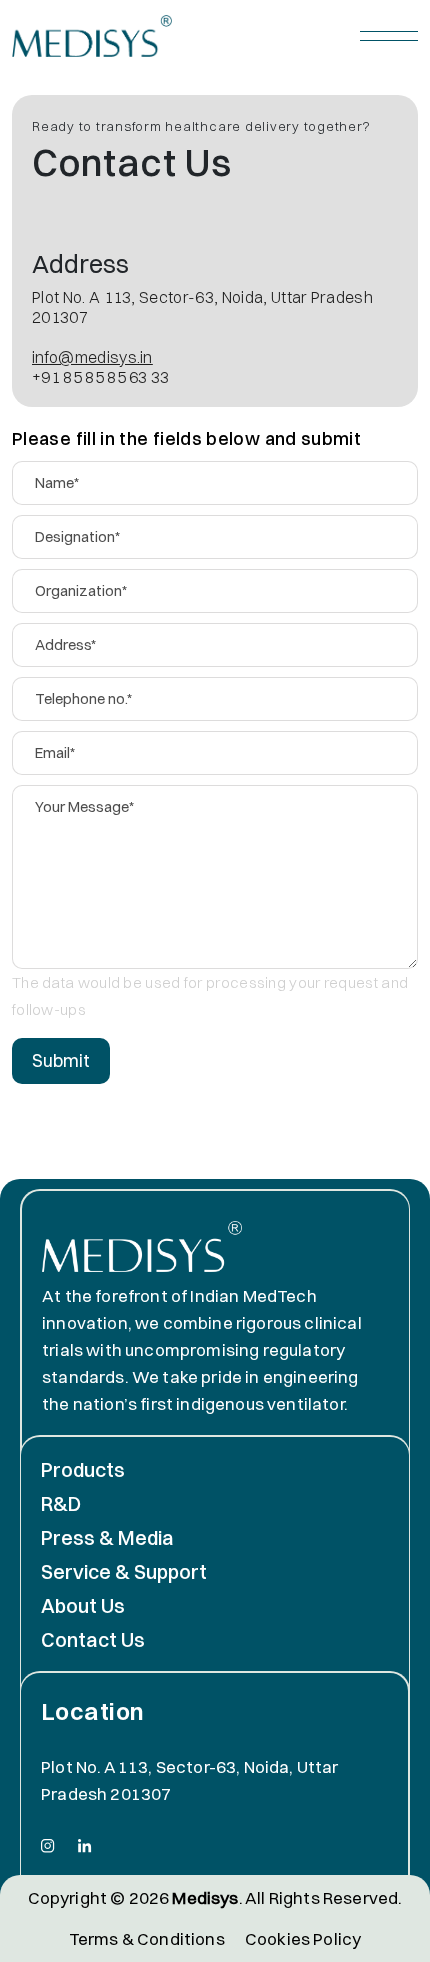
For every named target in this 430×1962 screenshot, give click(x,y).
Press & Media (107, 1537)
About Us (83, 1605)
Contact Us (93, 1639)
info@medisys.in (92, 357)
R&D (61, 1503)
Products (83, 1469)
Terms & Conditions (147, 1938)
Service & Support (124, 1571)
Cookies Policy (303, 1938)
